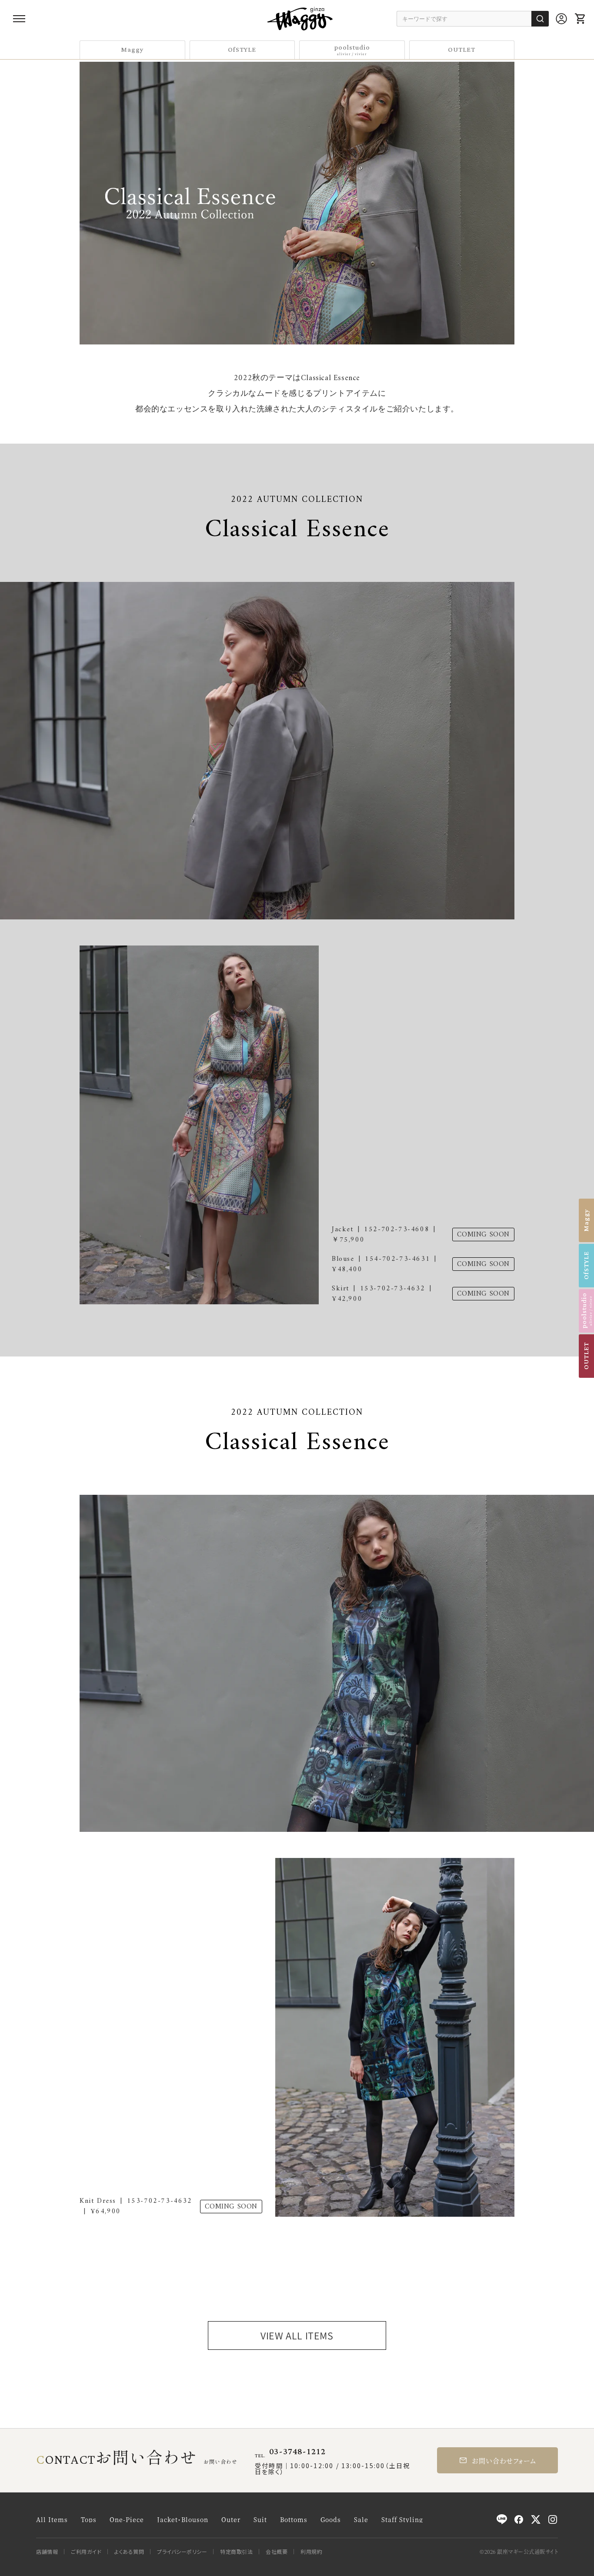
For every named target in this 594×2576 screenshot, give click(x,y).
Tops (89, 2519)
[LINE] (502, 2519)
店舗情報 (47, 2552)
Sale (361, 2519)
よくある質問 (129, 2552)
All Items (52, 2519)
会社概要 (277, 2552)
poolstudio (352, 49)
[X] (536, 2519)
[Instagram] (553, 2519)
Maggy (132, 50)
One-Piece (127, 2519)
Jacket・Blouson (183, 2519)
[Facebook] (519, 2519)
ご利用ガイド (86, 2552)
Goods (331, 2519)
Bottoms (294, 2519)
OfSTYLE (242, 50)
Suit (260, 2519)
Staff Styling (402, 2519)
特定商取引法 (236, 2552)
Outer (231, 2519)
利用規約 (311, 2552)
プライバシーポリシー (182, 2552)
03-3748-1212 (297, 2452)
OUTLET (462, 50)
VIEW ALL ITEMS (297, 2335)
